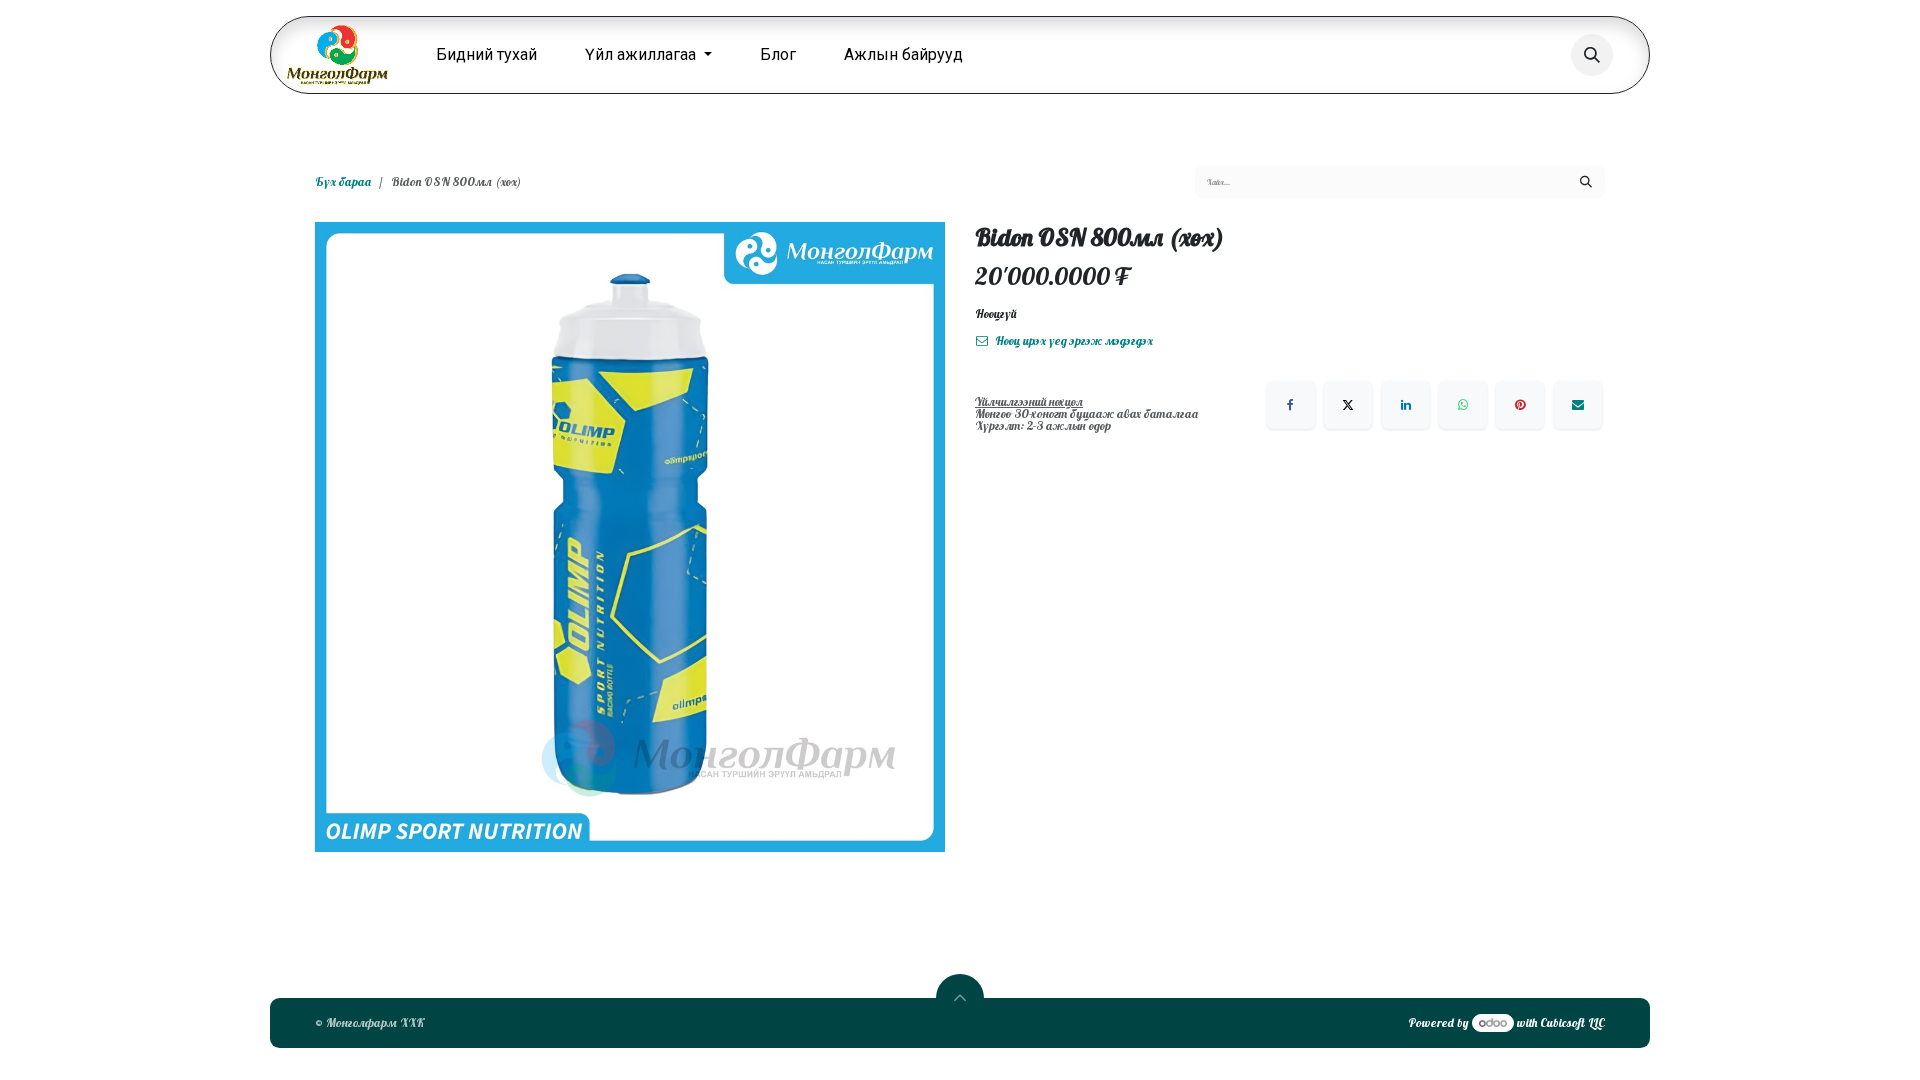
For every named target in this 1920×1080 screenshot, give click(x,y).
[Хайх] (1586, 182)
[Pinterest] (1520, 405)
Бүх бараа (343, 181)
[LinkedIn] (1406, 405)
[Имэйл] (1578, 405)
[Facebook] (1291, 405)
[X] (1348, 405)
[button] (1592, 55)
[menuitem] (486, 55)
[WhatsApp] (1463, 405)
